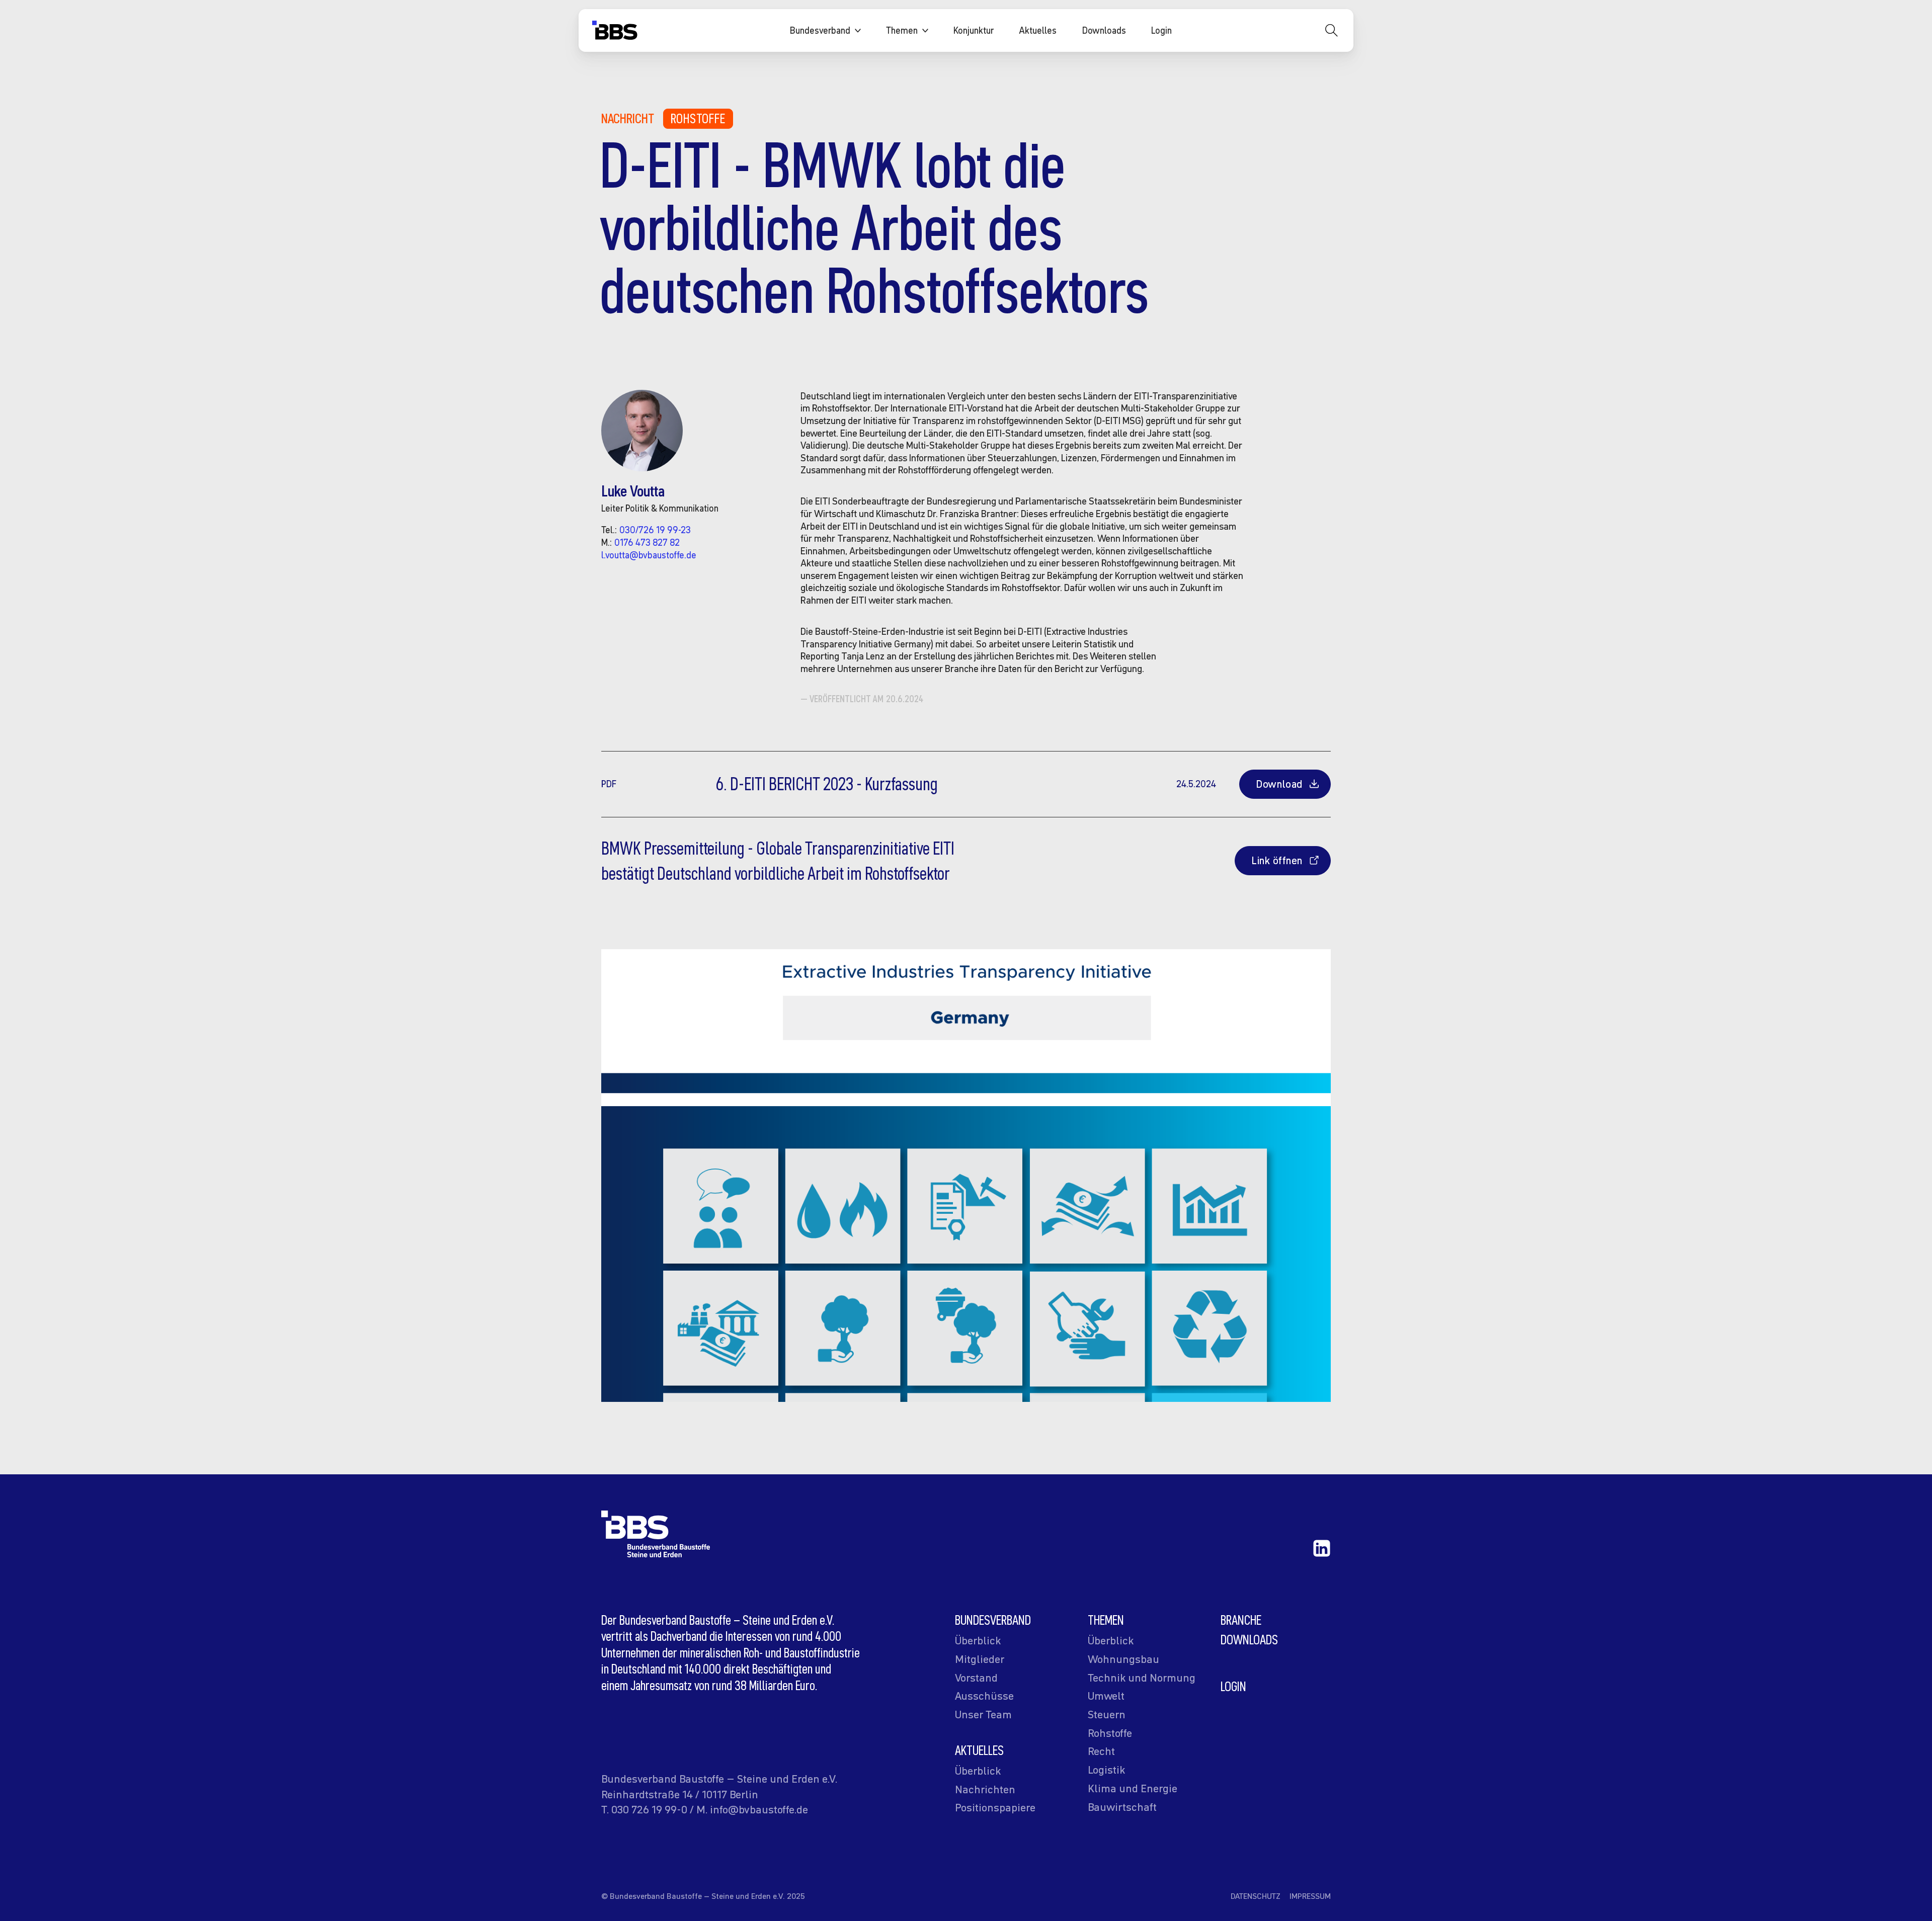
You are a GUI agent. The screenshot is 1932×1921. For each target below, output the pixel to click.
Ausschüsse (984, 1696)
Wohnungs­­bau (1123, 1659)
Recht (1101, 1751)
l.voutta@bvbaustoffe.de (649, 555)
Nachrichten (985, 1789)
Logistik (1106, 1770)
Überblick (978, 1640)
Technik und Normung (1142, 1678)
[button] (825, 31)
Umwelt (1106, 1696)
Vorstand (976, 1678)
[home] (615, 33)
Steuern (1107, 1714)
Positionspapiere (995, 1807)
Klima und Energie (1133, 1788)
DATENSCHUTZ (1256, 1896)
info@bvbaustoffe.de (759, 1809)
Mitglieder (980, 1659)
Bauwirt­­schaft (1122, 1807)
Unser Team (983, 1714)
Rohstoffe (698, 118)
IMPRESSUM (1310, 1896)
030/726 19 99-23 (655, 530)
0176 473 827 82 (647, 542)
